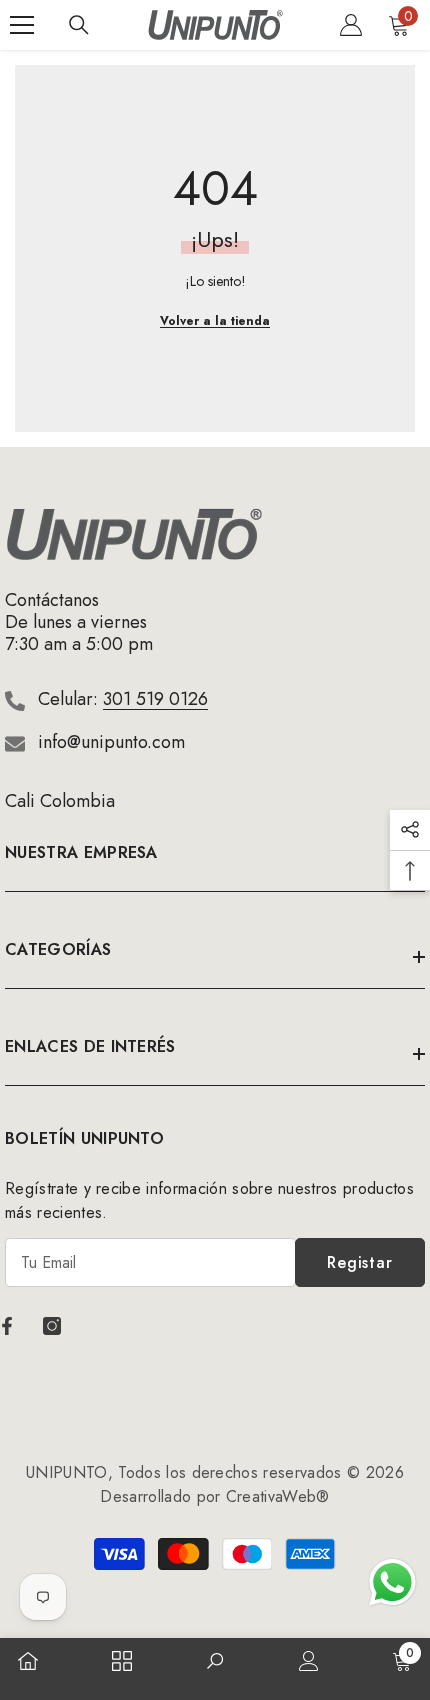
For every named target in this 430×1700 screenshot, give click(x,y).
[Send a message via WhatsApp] (392, 1582)
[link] (215, 1663)
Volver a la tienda (215, 321)
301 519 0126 (155, 699)
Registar (359, 1262)
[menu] (22, 25)
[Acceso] (351, 25)
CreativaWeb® (278, 1496)
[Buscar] (79, 25)
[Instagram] (52, 1326)
